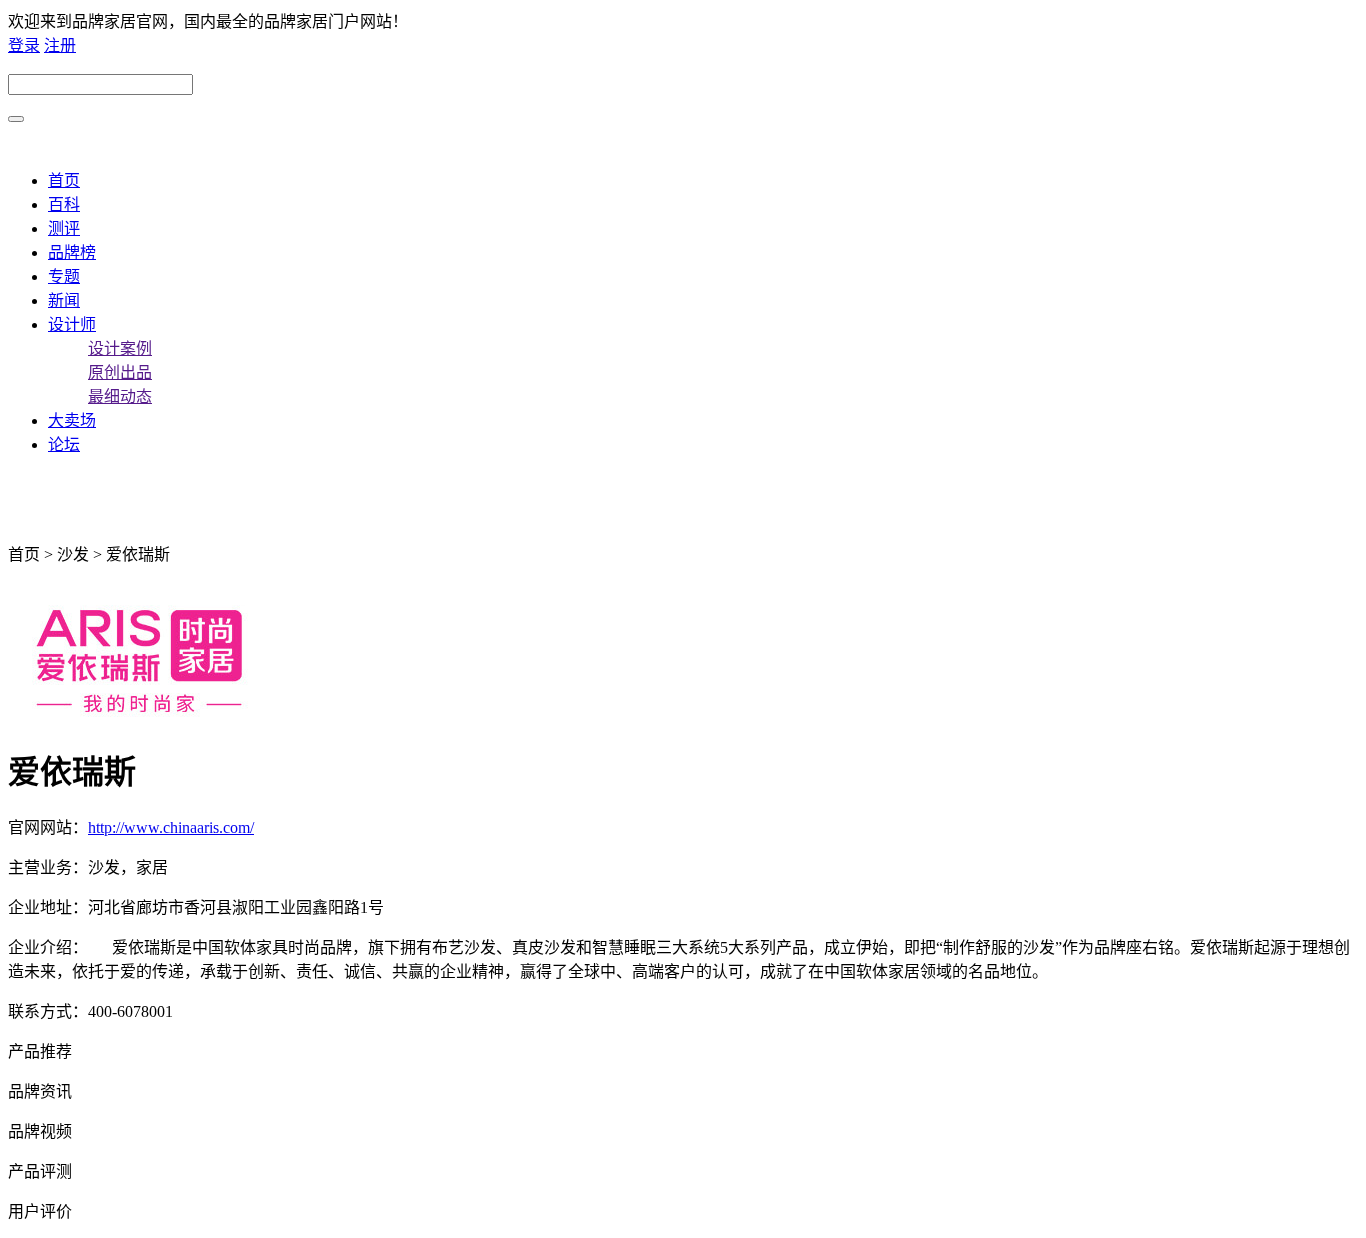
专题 (64, 276)
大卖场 (72, 420)
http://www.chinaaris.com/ (171, 827)
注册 (60, 45)
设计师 (72, 324)
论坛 (64, 444)
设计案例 (120, 348)
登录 (24, 45)
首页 (64, 180)
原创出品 (120, 372)
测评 (64, 228)
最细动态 (120, 396)
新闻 (64, 300)
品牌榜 (72, 252)
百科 (64, 204)
